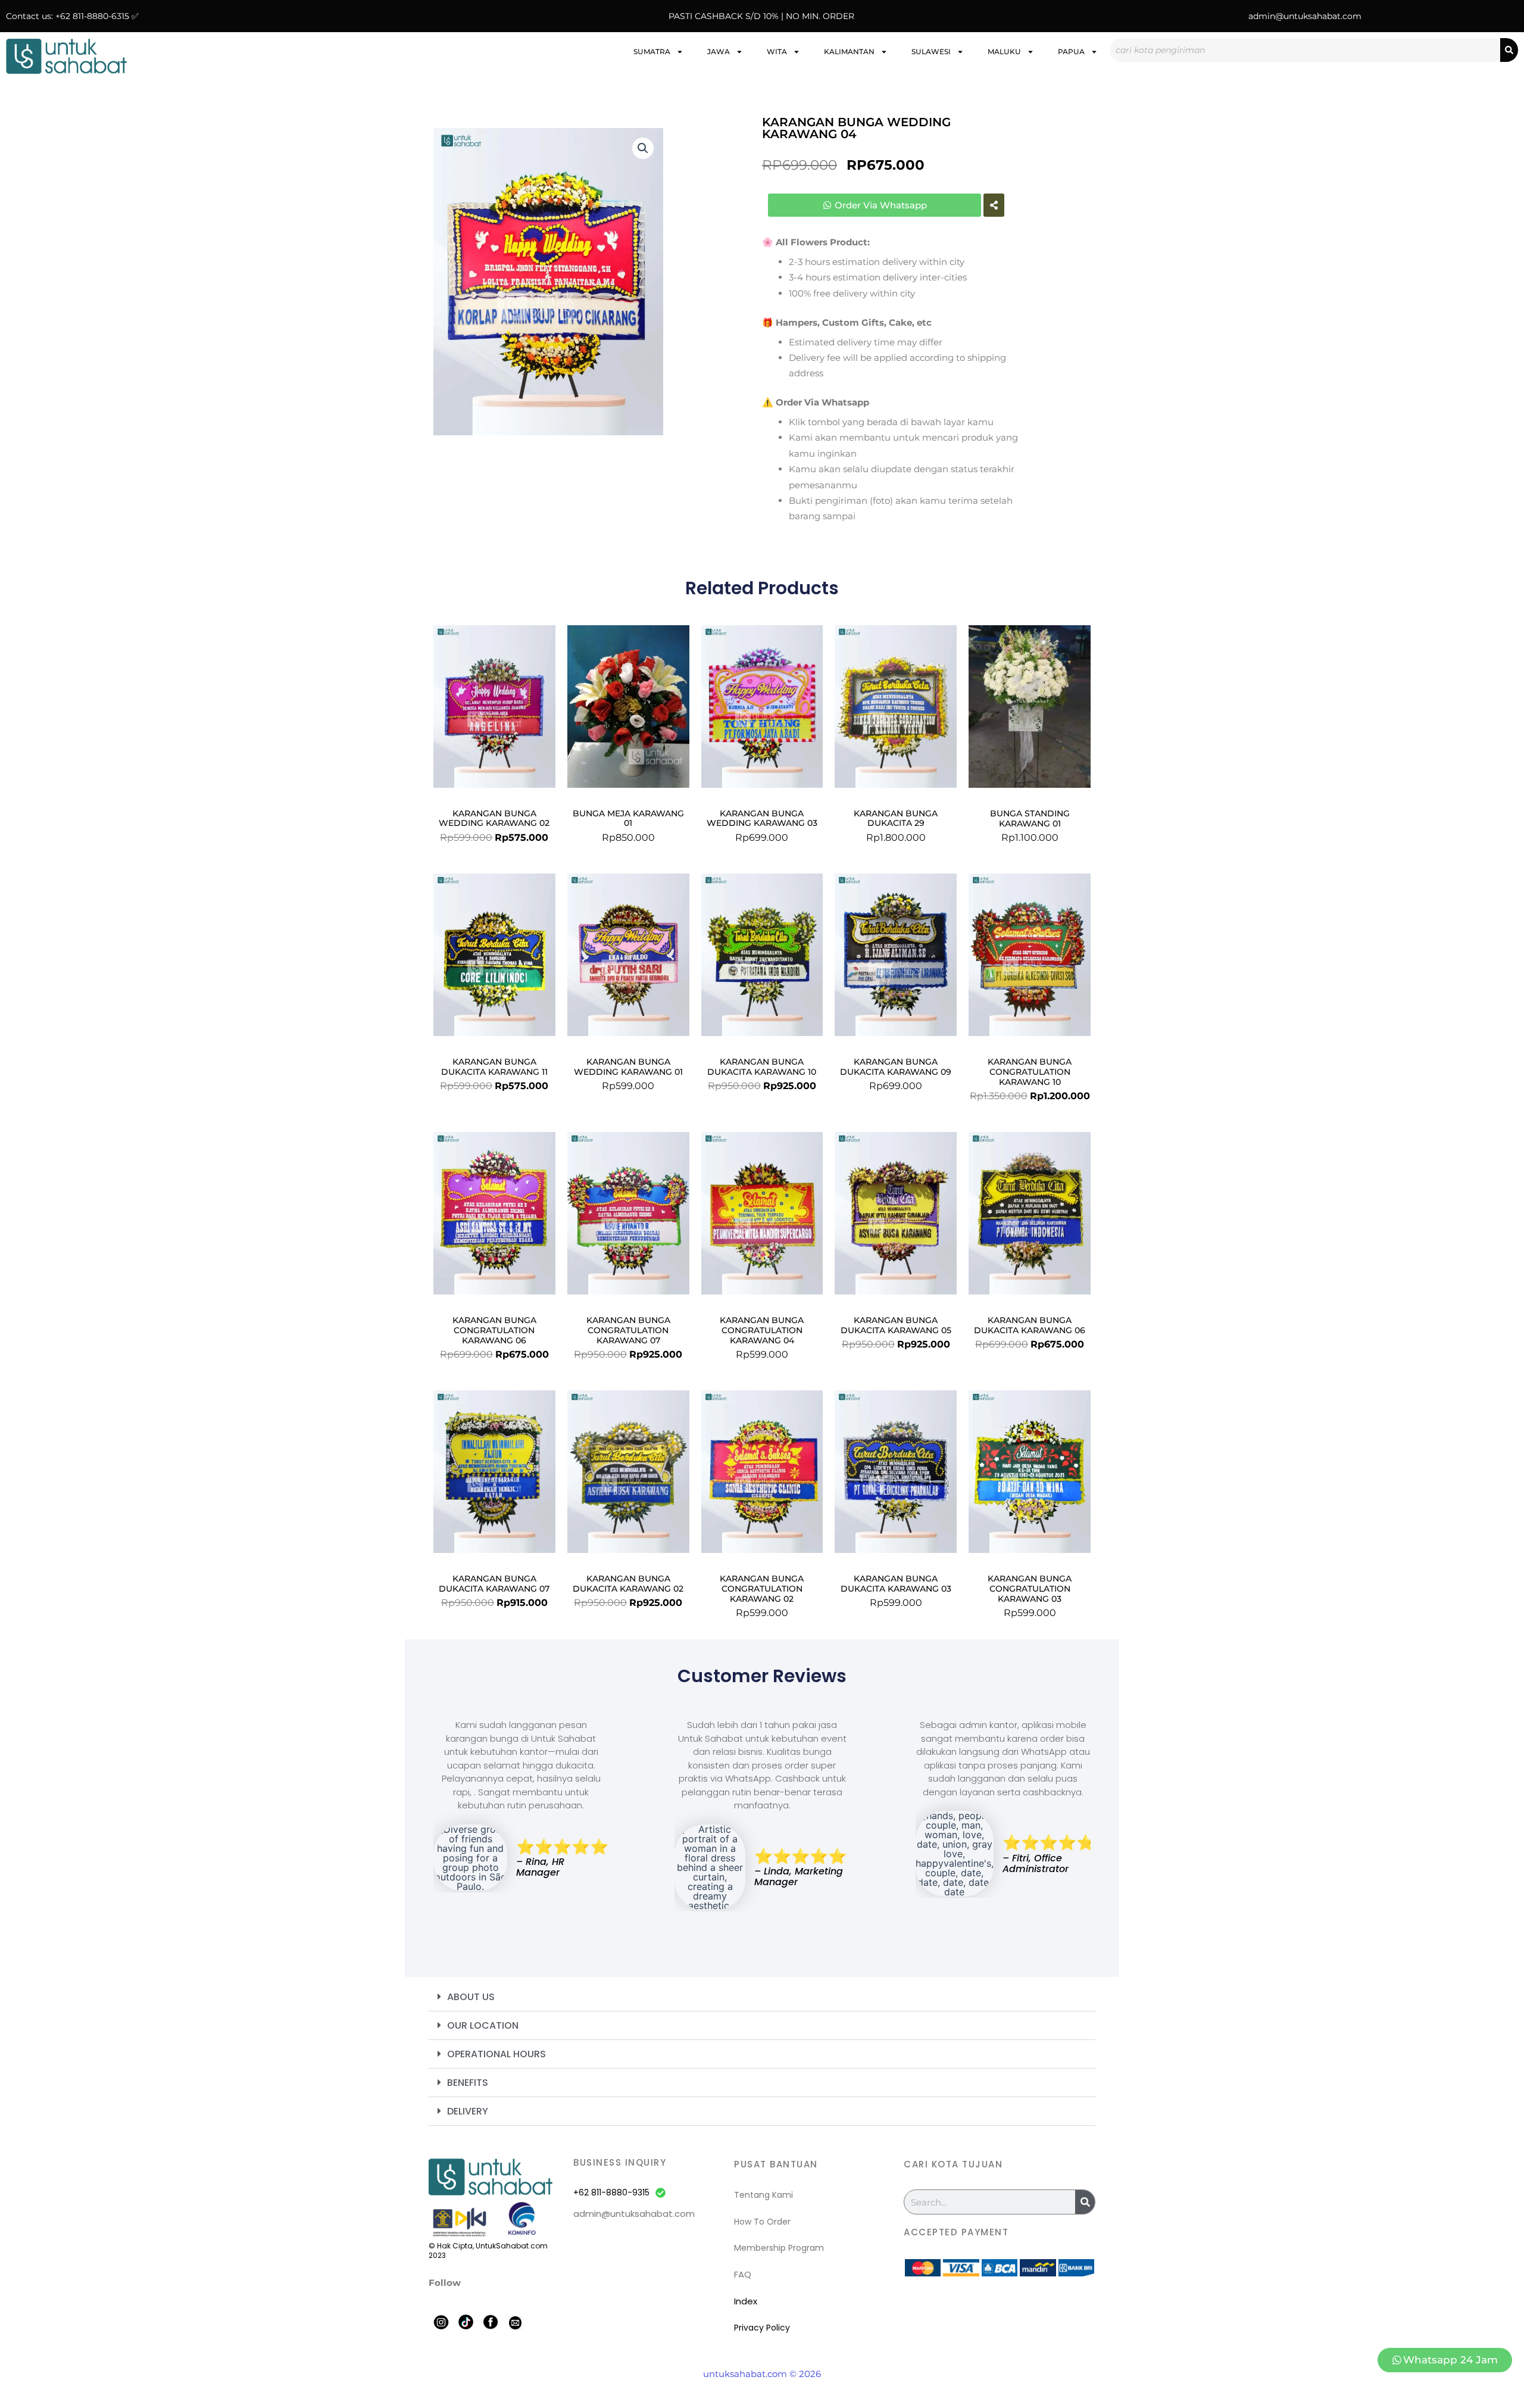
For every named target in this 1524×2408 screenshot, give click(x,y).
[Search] (1509, 50)
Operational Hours (496, 2054)
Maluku (1004, 52)
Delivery (468, 2111)
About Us (471, 1997)
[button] (643, 148)
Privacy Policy (762, 2328)
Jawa (719, 52)
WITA (777, 52)
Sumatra (652, 52)
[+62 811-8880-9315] (660, 2193)
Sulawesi (931, 52)
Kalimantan (849, 52)
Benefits (468, 2083)
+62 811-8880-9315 (611, 2192)
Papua (1071, 52)
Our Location (483, 2025)
